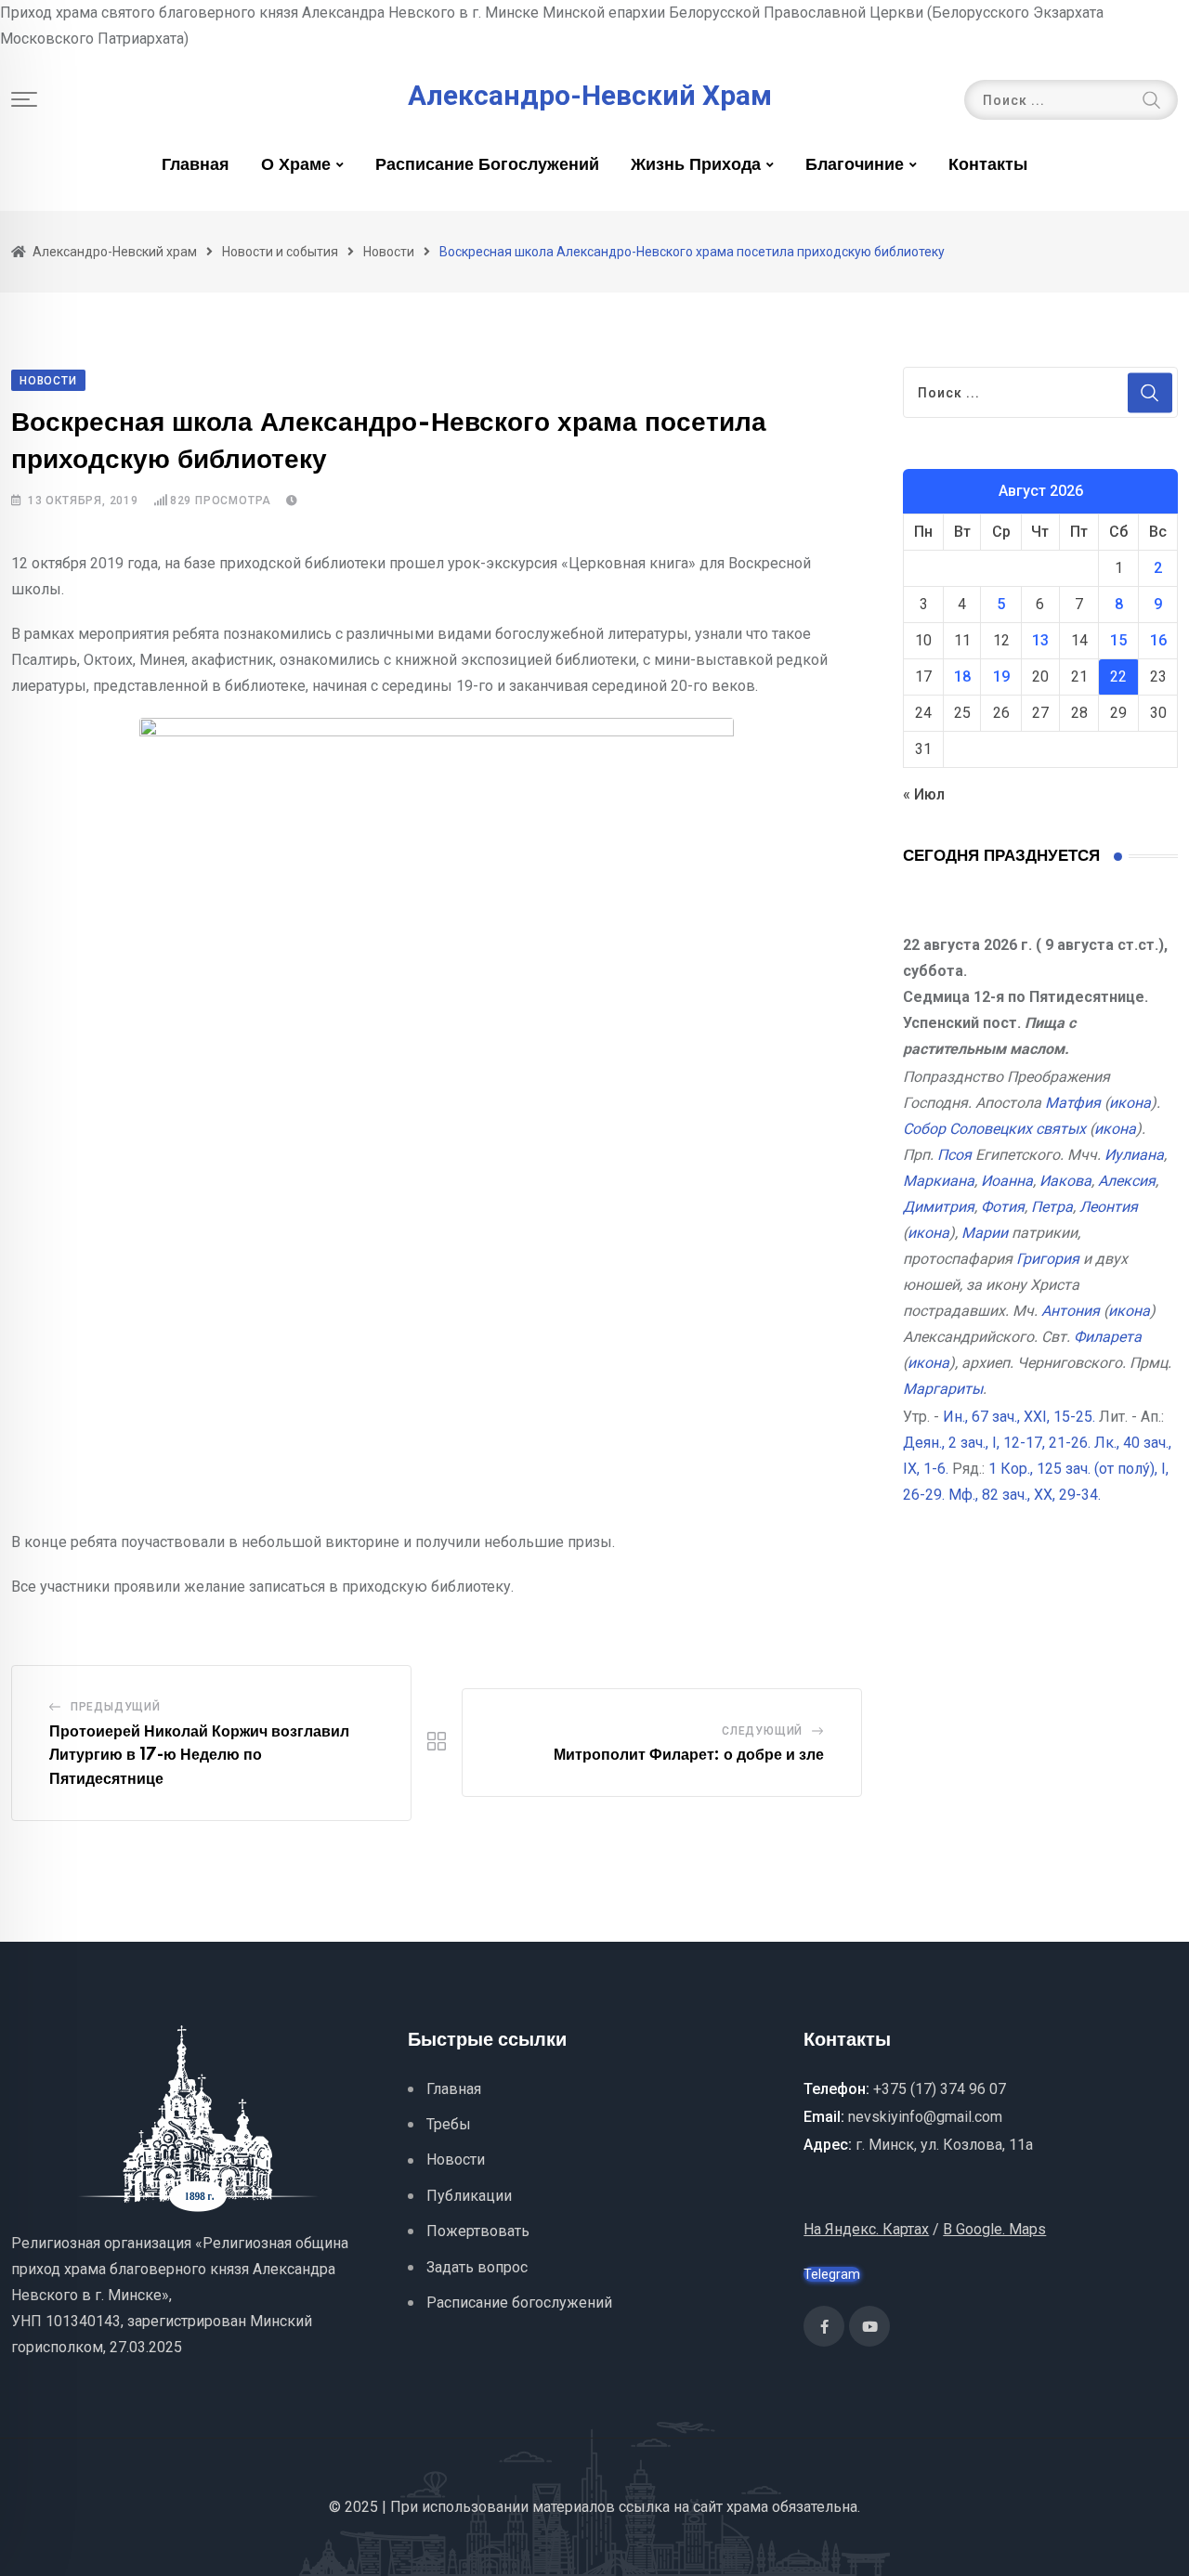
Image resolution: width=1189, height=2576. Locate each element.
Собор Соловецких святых (994, 1129)
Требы (449, 2124)
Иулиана (1134, 1155)
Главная (196, 165)
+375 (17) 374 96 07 (940, 2089)
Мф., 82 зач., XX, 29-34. (1025, 1495)
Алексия (1127, 1181)
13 (1040, 640)
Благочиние (855, 165)
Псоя (954, 1155)
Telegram (832, 2274)
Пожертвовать (478, 2231)
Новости (456, 2160)
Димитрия (939, 1207)
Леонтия (1109, 1207)
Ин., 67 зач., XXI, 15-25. (1019, 1417)
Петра (1052, 1207)
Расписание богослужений (487, 165)
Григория (1048, 1259)
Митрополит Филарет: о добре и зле (689, 1755)
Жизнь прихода (696, 165)
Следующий (762, 1731)
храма (747, 2507)
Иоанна (1007, 1181)
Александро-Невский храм (590, 96)
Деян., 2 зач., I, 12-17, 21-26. (997, 1443)
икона (1130, 1103)
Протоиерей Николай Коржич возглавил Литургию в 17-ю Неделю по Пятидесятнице (199, 1756)
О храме (296, 165)
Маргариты (943, 1389)
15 (1118, 640)
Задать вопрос (477, 2267)
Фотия (1003, 1207)
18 (962, 677)
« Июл (924, 794)
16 (1158, 640)
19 (1001, 677)
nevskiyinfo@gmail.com (925, 2117)
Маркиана (939, 1181)
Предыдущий (116, 1707)
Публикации (469, 2196)
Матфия (1073, 1103)
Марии (985, 1233)
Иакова (1065, 1181)
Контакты (988, 165)
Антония (1071, 1311)
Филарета (1108, 1337)
